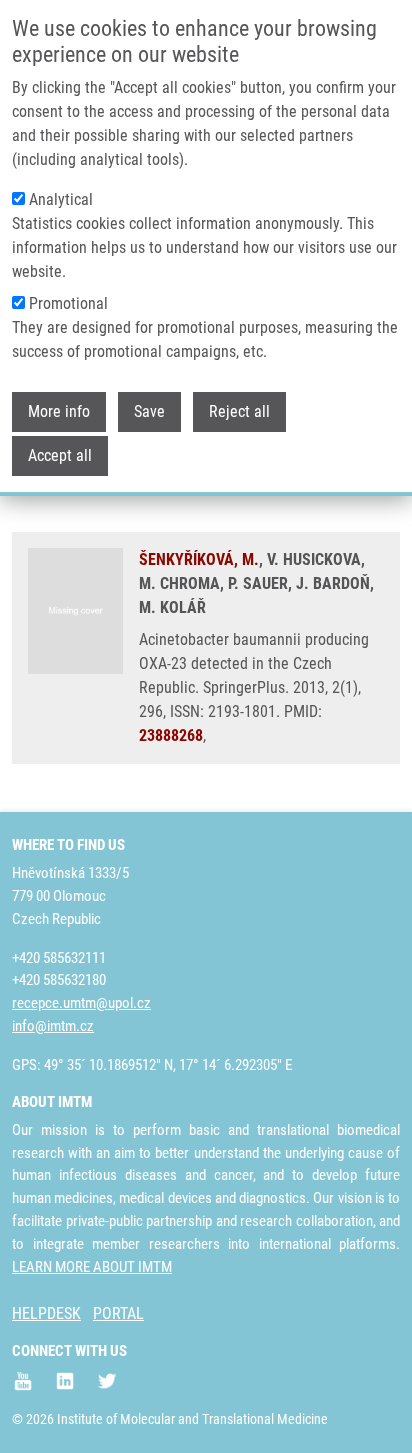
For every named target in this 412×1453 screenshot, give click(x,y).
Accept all (60, 455)
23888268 (171, 735)
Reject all (239, 411)
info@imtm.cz (53, 1026)
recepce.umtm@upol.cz (81, 1003)
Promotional (68, 303)
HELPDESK (46, 1313)
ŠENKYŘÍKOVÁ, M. (199, 559)
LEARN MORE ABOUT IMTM (92, 1267)
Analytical (61, 199)
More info (59, 411)
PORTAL (118, 1313)
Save (149, 411)
